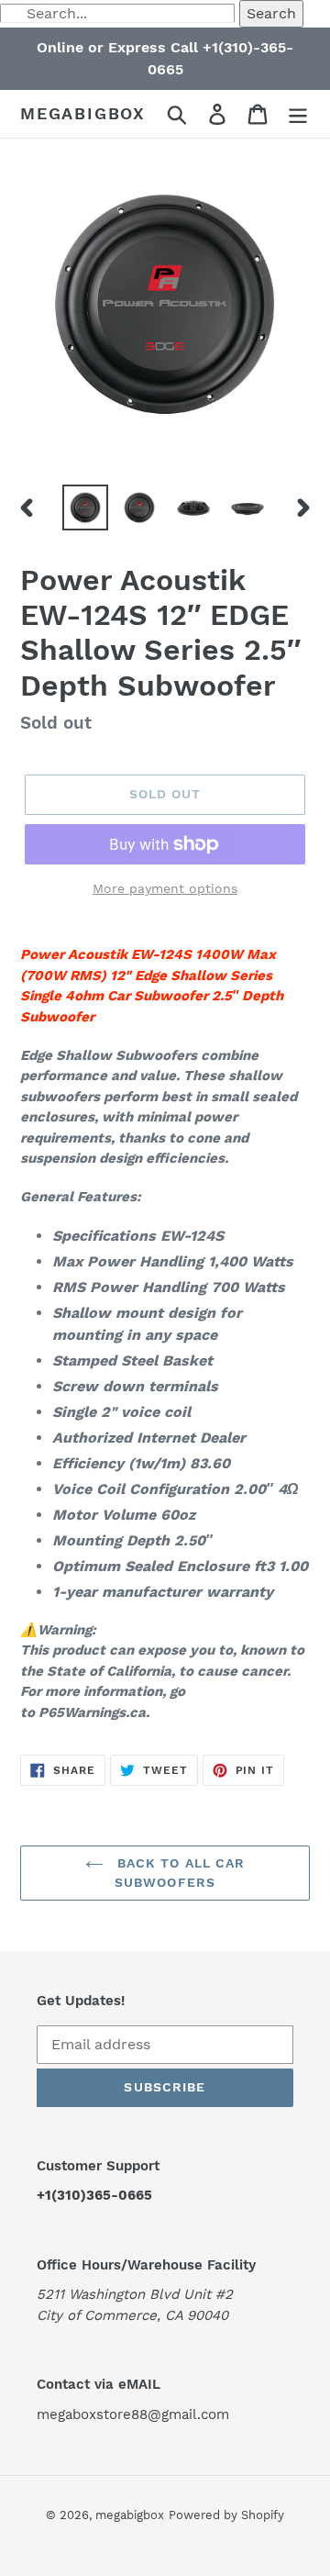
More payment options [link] (165, 888)
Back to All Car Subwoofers (179, 1873)
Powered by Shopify (226, 2515)
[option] (85, 507)
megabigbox (83, 113)
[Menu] (298, 114)
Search (271, 13)
